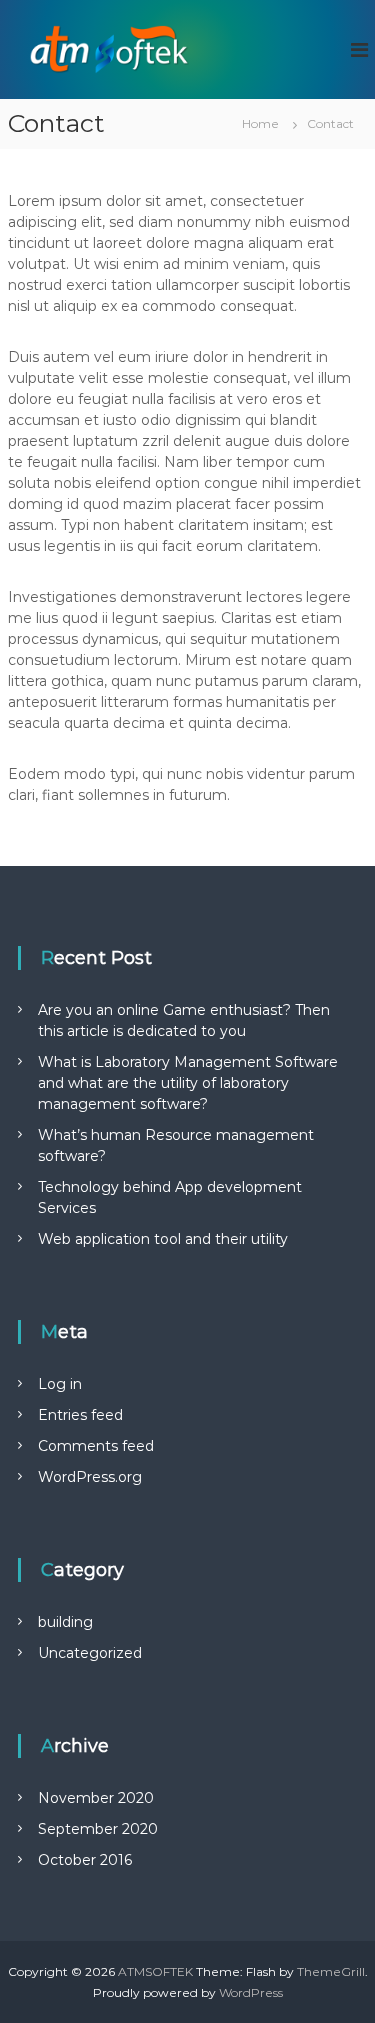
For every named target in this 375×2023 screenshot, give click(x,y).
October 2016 (85, 1860)
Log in (60, 1384)
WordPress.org (90, 1477)
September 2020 (98, 1829)
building (65, 1622)
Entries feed (80, 1415)
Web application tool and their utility (163, 1239)
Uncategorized (90, 1653)
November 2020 (96, 1798)
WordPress (251, 1992)
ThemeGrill (331, 1971)
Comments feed (96, 1446)
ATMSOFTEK (155, 1971)
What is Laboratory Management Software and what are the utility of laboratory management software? (188, 1083)
